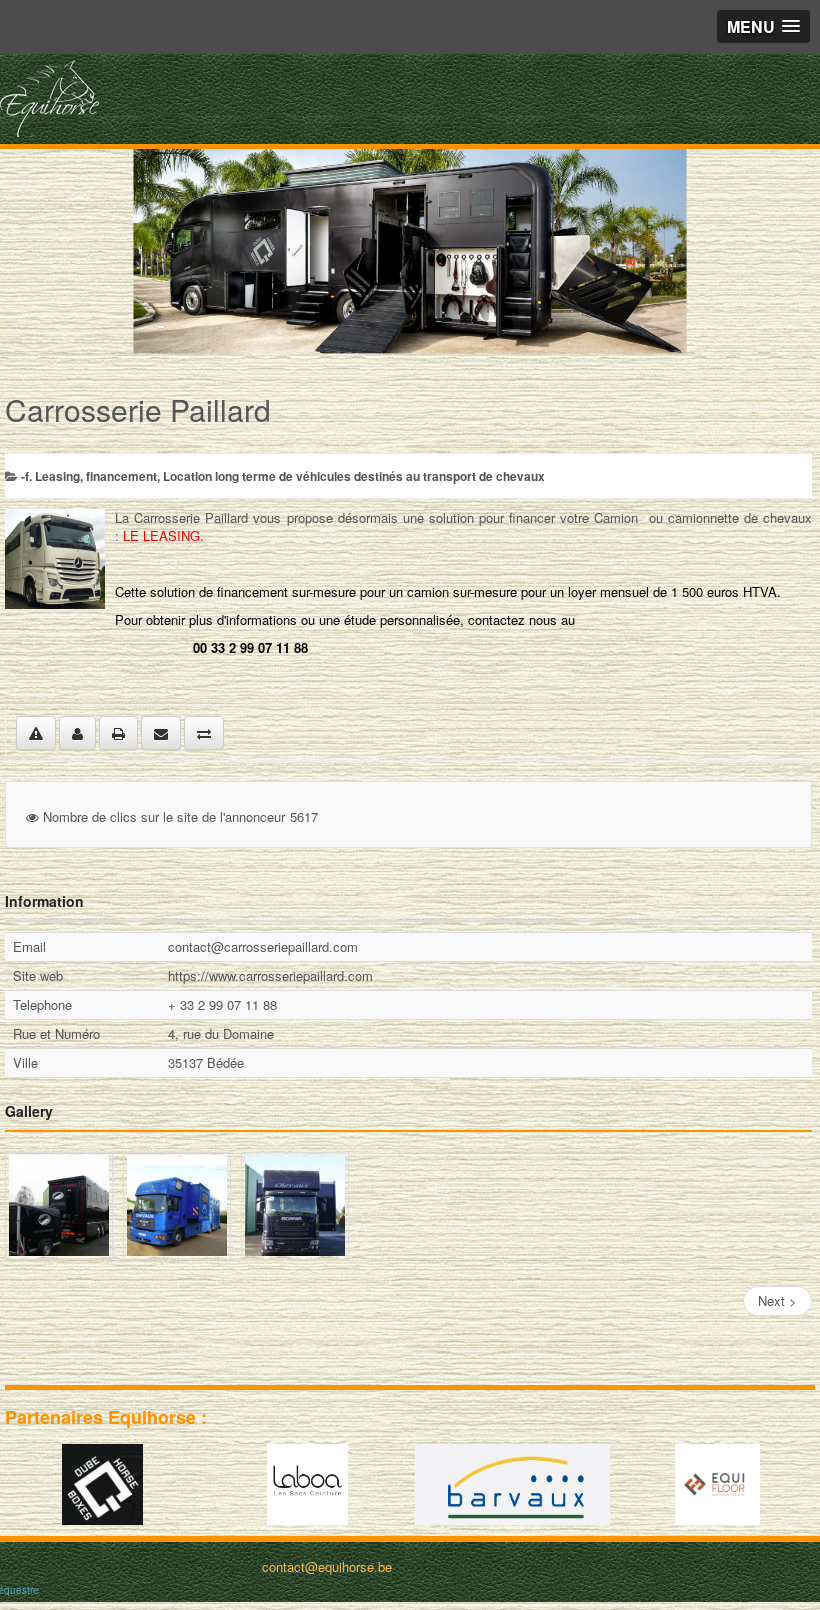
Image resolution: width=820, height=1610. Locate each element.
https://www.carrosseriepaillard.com (270, 975)
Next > (777, 1300)
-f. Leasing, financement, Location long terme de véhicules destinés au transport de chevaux (283, 476)
